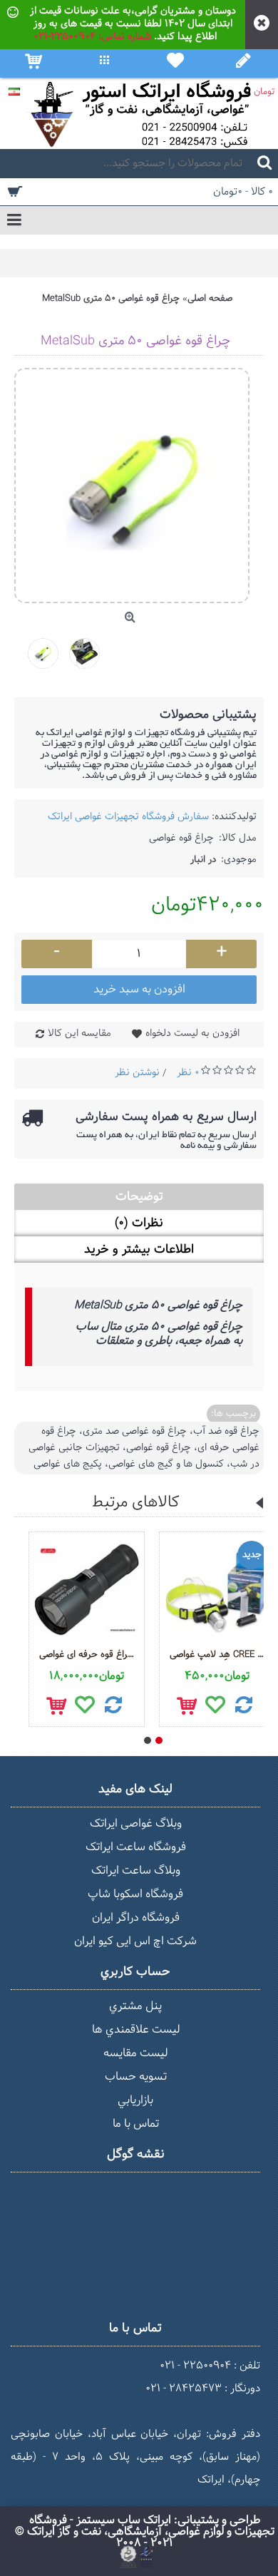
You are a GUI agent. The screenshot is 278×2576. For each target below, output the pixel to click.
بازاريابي (135, 2100)
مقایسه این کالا (79, 1033)
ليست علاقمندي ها (136, 2030)
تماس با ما (136, 2124)
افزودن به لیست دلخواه (192, 1033)
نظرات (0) (139, 1223)
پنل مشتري (135, 2006)
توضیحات (139, 1197)
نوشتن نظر (137, 1073)
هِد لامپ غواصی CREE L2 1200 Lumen (220, 1655)
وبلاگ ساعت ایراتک (136, 1871)
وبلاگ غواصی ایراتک (136, 1823)
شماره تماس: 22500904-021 (92, 37)
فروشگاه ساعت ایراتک (136, 1847)
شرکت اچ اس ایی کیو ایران (135, 1941)
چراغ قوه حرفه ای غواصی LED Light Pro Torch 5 (89, 1655)
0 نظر (188, 1073)
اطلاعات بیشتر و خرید (139, 1249)
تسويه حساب (136, 2077)
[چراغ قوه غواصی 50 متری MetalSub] (48, 648)
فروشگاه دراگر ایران (136, 1918)
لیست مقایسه (135, 2053)
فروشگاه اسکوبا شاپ (135, 1894)
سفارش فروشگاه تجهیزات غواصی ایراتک (128, 817)
